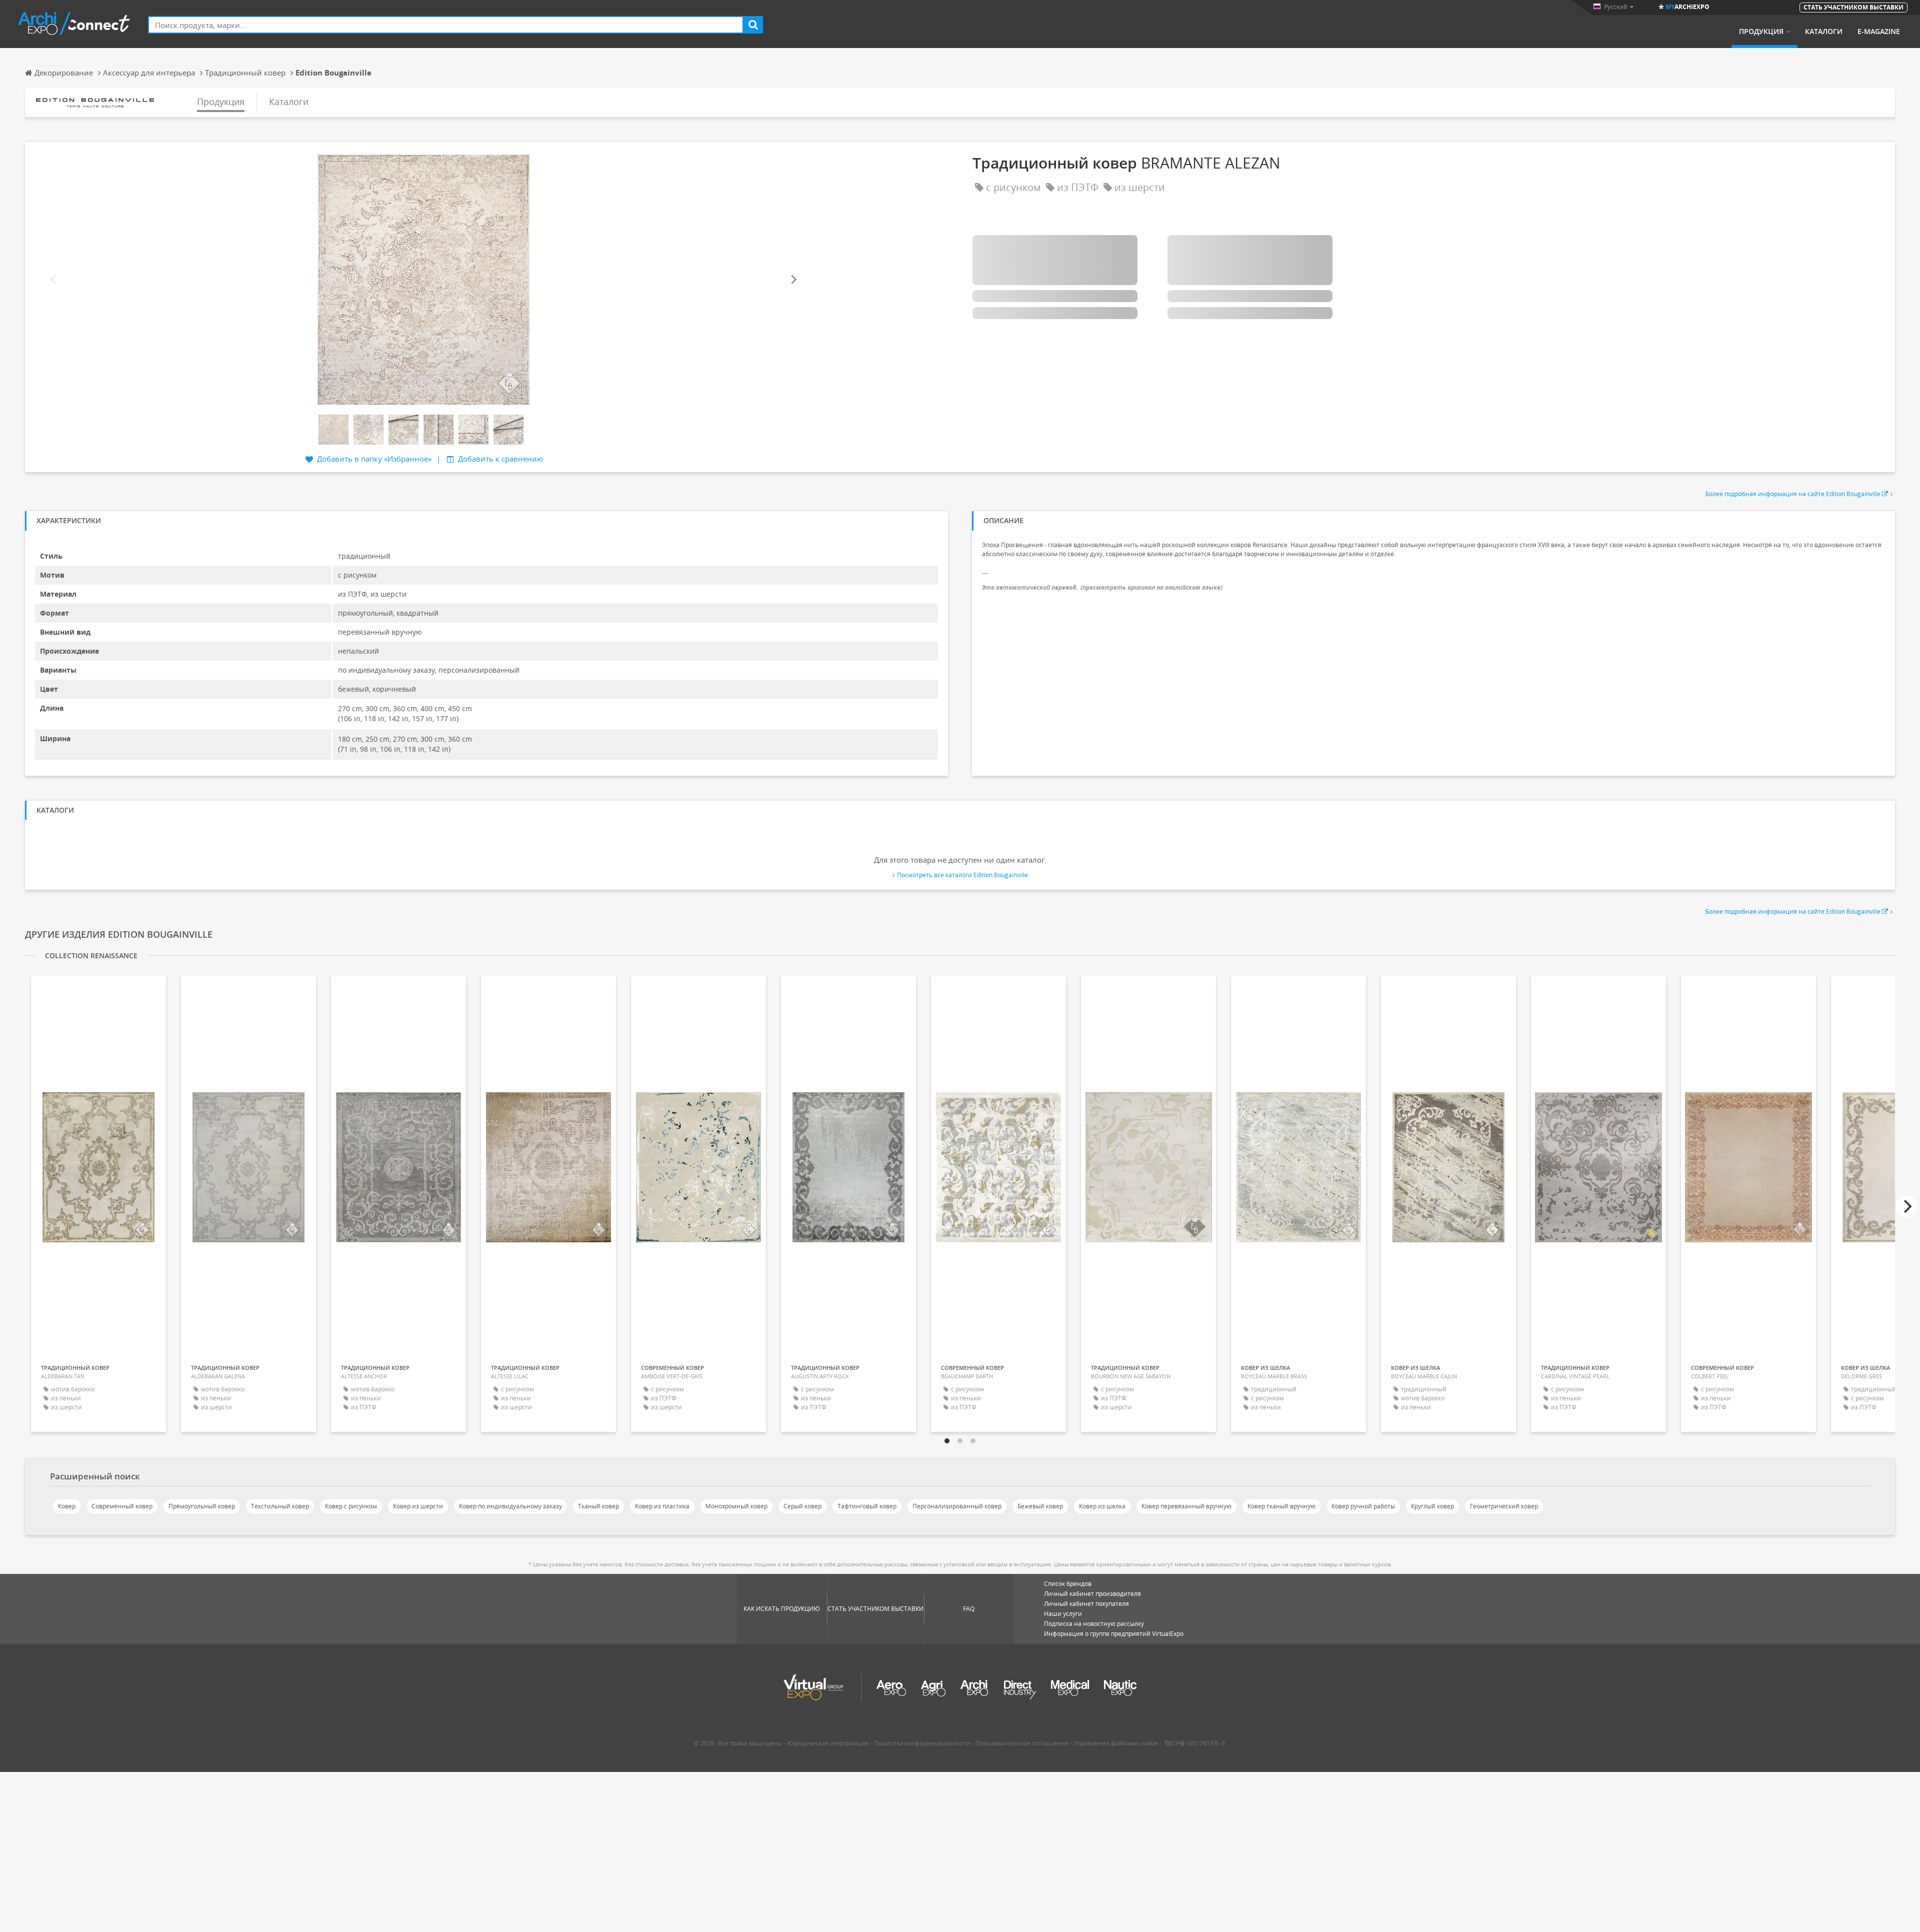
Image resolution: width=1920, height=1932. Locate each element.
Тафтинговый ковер (867, 1506)
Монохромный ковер (736, 1506)
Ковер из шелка (1102, 1506)
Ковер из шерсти (418, 1506)
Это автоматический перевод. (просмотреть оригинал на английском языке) (1102, 587)
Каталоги (1824, 32)
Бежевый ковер (1040, 1506)
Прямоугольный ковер (202, 1506)
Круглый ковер (1432, 1506)
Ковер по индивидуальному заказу (510, 1506)
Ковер (67, 1506)
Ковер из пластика (662, 1506)
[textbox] (446, 25)
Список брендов (1068, 1584)
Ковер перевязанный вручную (1186, 1506)
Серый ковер (802, 1506)
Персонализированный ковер (957, 1506)
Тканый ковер (598, 1506)
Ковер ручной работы (1363, 1506)
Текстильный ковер (280, 1506)
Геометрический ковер (1504, 1506)
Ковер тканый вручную (1281, 1506)
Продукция (1761, 32)
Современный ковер (122, 1506)
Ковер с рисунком (351, 1506)
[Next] (793, 280)
